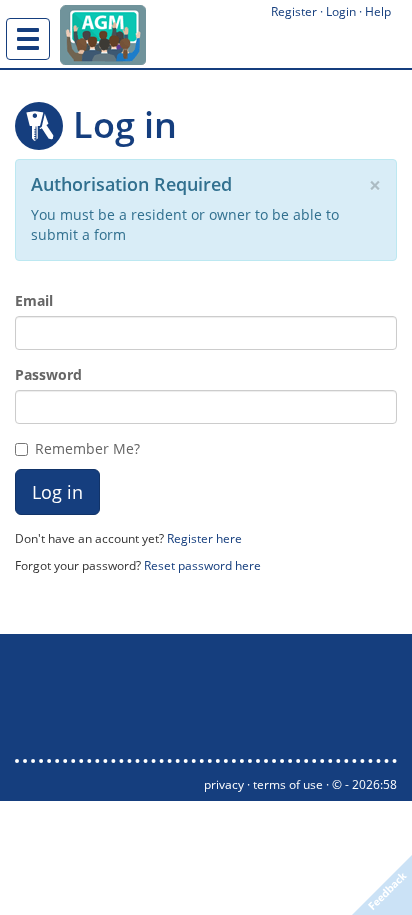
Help (378, 11)
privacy (224, 784)
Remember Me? (87, 448)
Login (341, 11)
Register (294, 11)
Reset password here (202, 565)
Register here (204, 538)
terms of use (288, 784)
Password (48, 374)
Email (34, 300)
